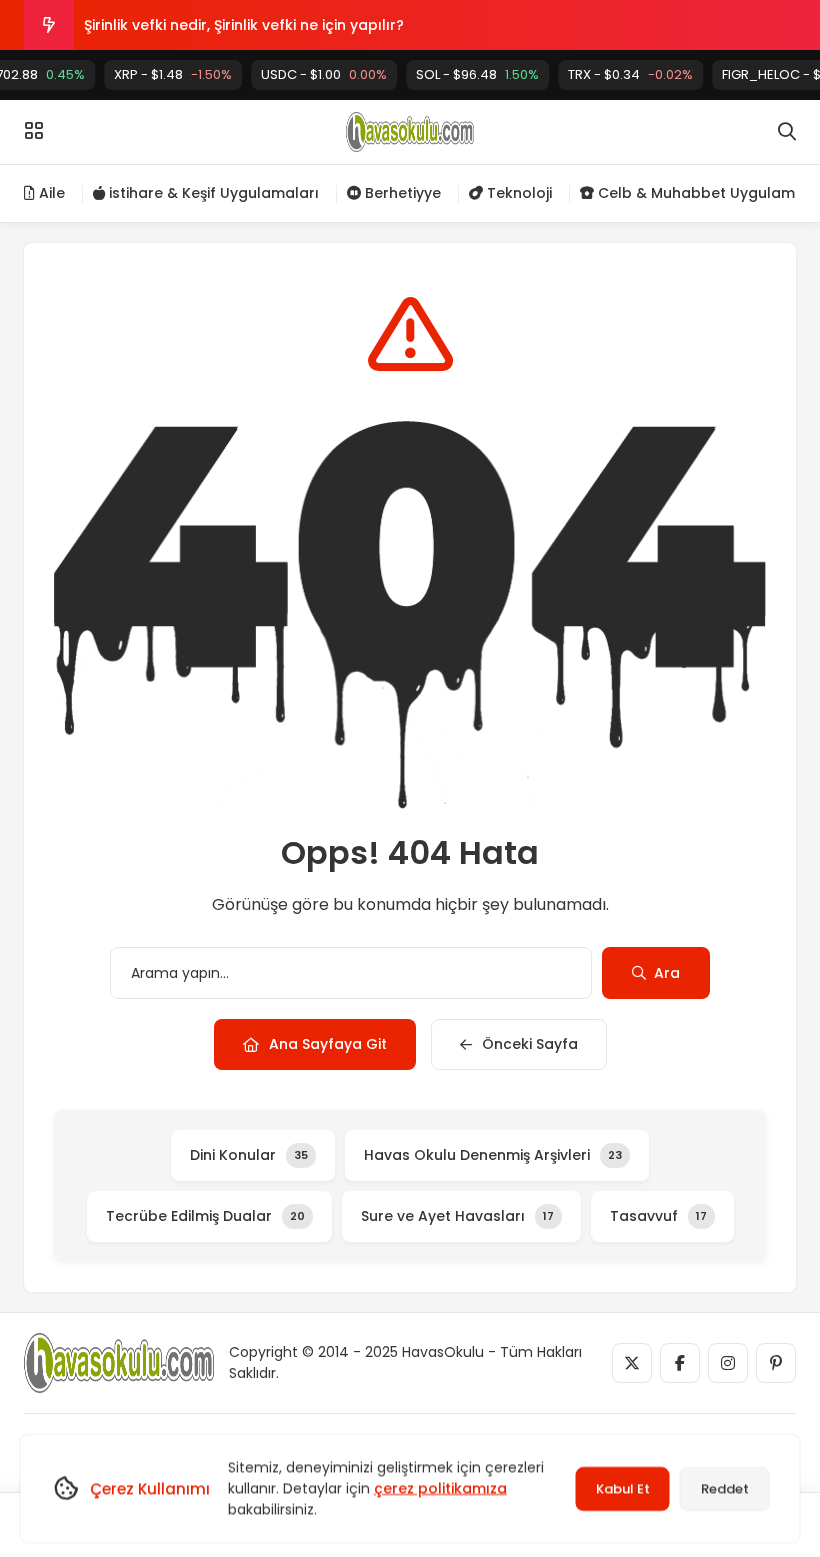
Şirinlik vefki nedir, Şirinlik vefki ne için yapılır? (244, 25)
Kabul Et (623, 1488)
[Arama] (787, 132)
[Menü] (34, 131)
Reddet (725, 1488)
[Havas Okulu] (409, 132)
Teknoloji (517, 193)
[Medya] (632, 1363)
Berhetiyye (401, 193)
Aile (50, 193)
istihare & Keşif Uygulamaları (212, 193)
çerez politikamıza (440, 1488)
